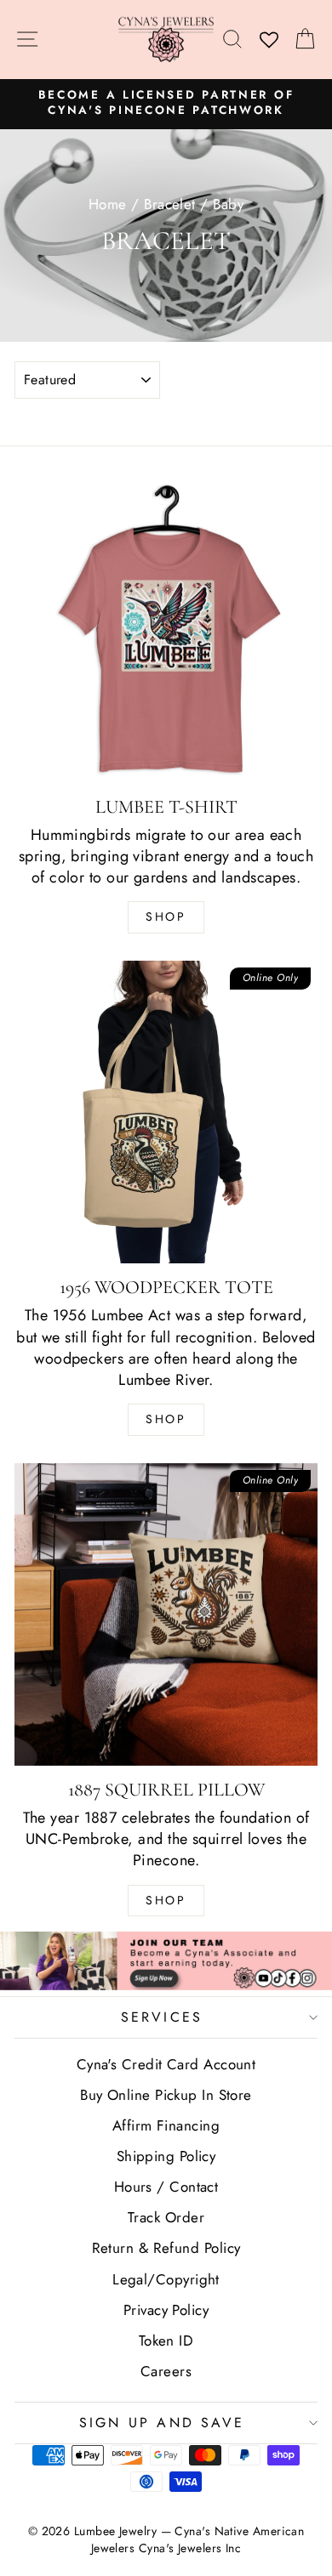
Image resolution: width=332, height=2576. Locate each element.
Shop (166, 916)
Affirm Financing (166, 2125)
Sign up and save (162, 2423)
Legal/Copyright (166, 2279)
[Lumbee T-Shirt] (166, 632)
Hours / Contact (166, 2187)
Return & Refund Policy (166, 2248)
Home (108, 204)
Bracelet (170, 204)
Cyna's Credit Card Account (166, 2064)
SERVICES (162, 2017)
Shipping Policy (166, 2156)
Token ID (166, 2341)
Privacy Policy (166, 2310)
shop (166, 1900)
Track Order (166, 2217)
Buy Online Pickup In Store (166, 2095)
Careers (166, 2371)
